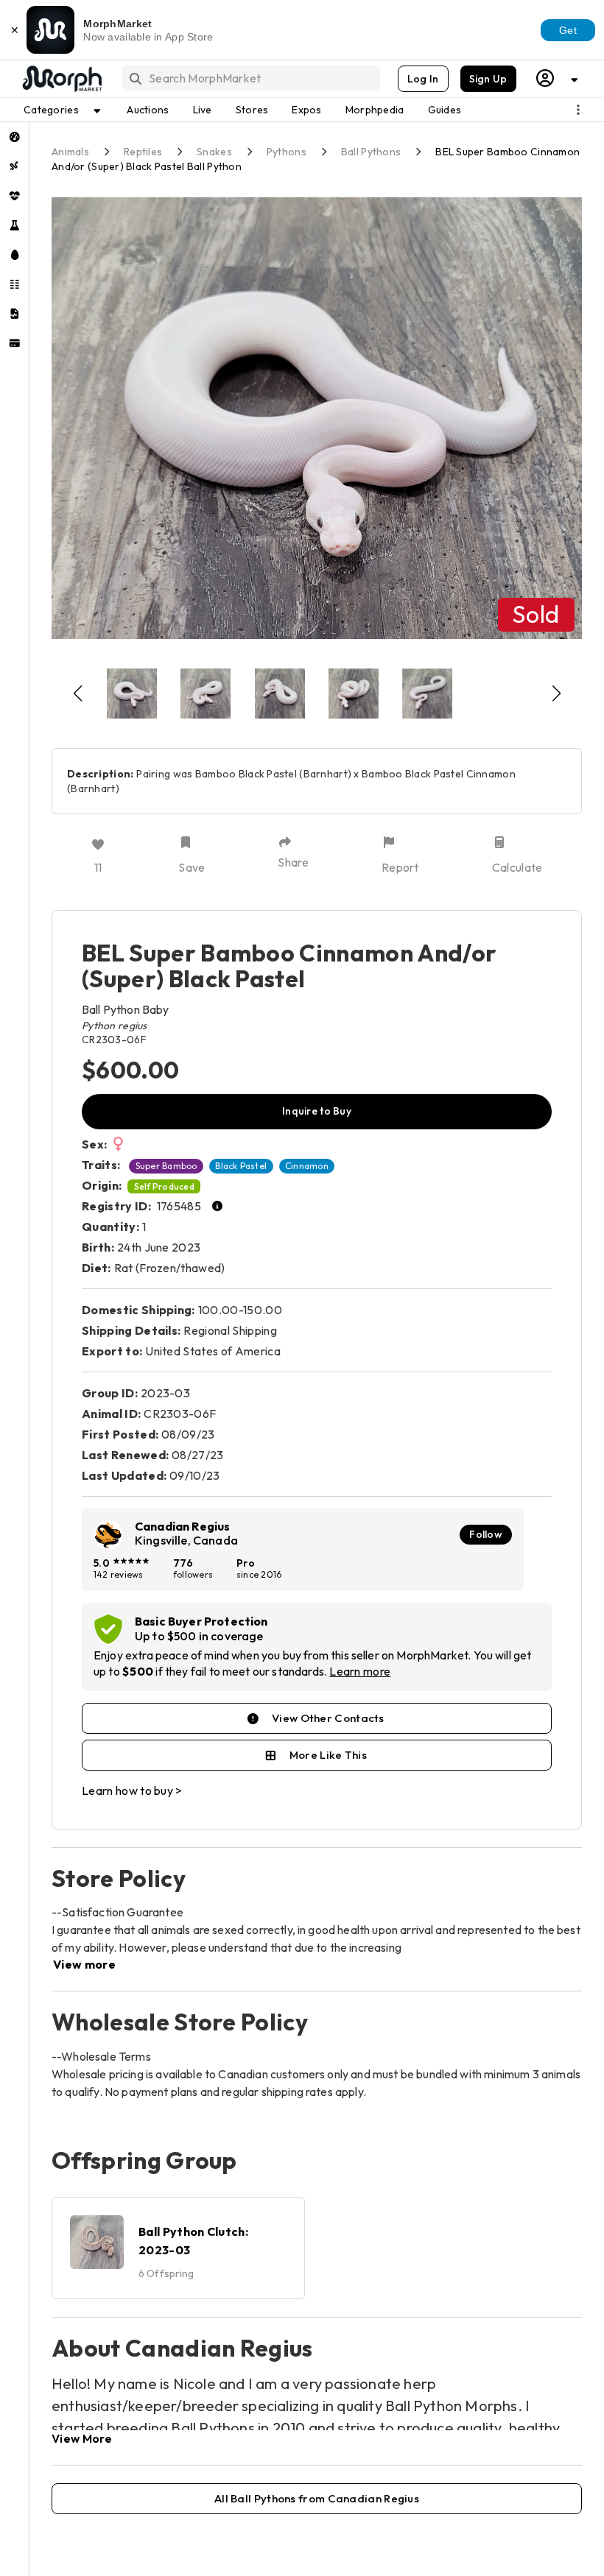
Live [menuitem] (203, 110)
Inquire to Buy (317, 1111)
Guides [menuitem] (445, 110)
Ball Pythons (371, 152)
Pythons (287, 152)
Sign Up (488, 79)
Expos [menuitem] (306, 110)
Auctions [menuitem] (148, 110)
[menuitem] (14, 137)
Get (568, 30)
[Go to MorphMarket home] (61, 79)
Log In (423, 79)
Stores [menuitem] (252, 110)
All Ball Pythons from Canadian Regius (317, 2498)
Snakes (214, 152)
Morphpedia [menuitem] (375, 110)
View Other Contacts (328, 1718)
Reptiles (143, 152)
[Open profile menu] (558, 78)
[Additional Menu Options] (578, 110)
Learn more (360, 1671)
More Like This (328, 1755)
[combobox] (250, 78)
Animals (70, 152)
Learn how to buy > (132, 1790)
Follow (486, 1534)
